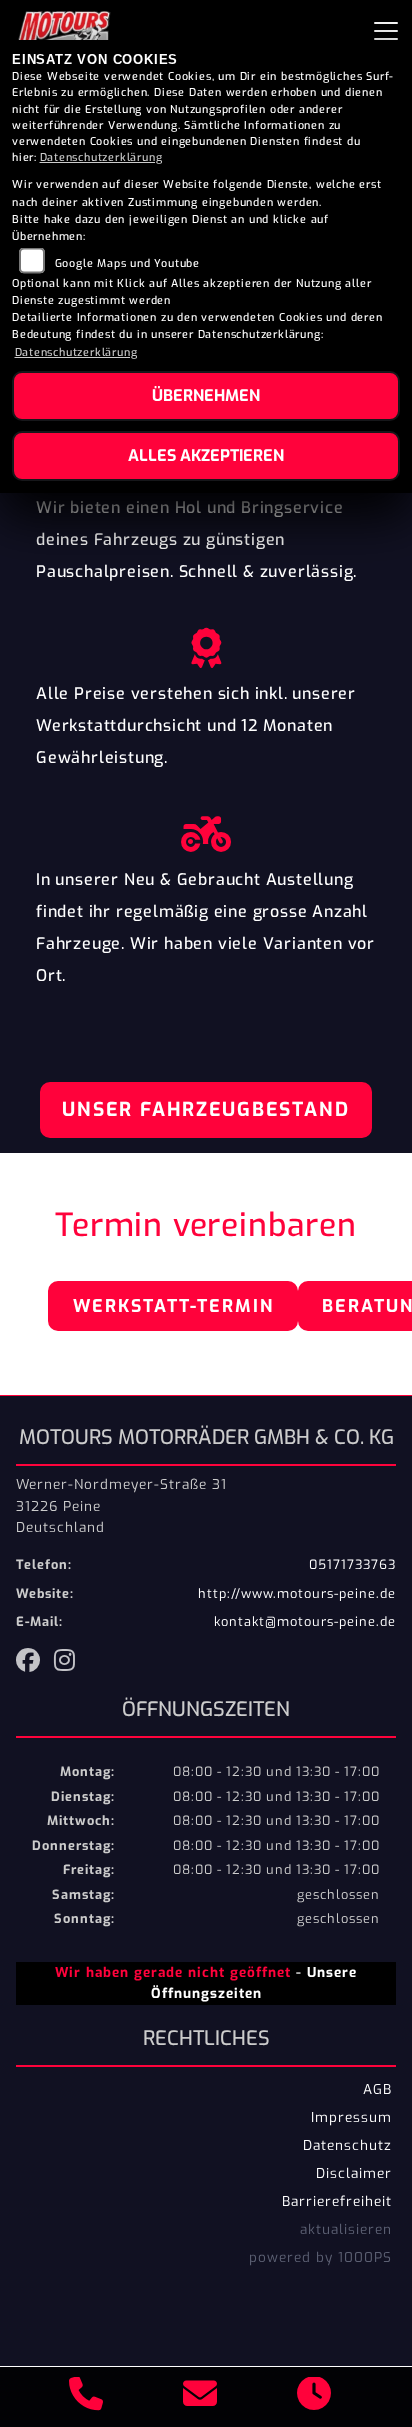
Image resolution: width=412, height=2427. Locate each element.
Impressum (351, 2117)
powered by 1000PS (320, 2257)
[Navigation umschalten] (386, 31)
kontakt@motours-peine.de (305, 1621)
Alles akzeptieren (206, 455)
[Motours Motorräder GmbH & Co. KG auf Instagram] (69, 1664)
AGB (377, 2089)
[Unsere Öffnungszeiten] (314, 2397)
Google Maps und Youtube (127, 263)
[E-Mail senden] (200, 2397)
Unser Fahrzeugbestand (206, 1109)
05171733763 (352, 1564)
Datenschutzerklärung (101, 157)
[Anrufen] (86, 2397)
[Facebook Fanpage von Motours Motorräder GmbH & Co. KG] (35, 1664)
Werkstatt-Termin (173, 1306)
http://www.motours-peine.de (297, 1593)
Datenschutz (347, 2145)
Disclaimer (354, 2173)
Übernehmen (206, 395)
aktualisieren (346, 2229)
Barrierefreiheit (337, 2201)
